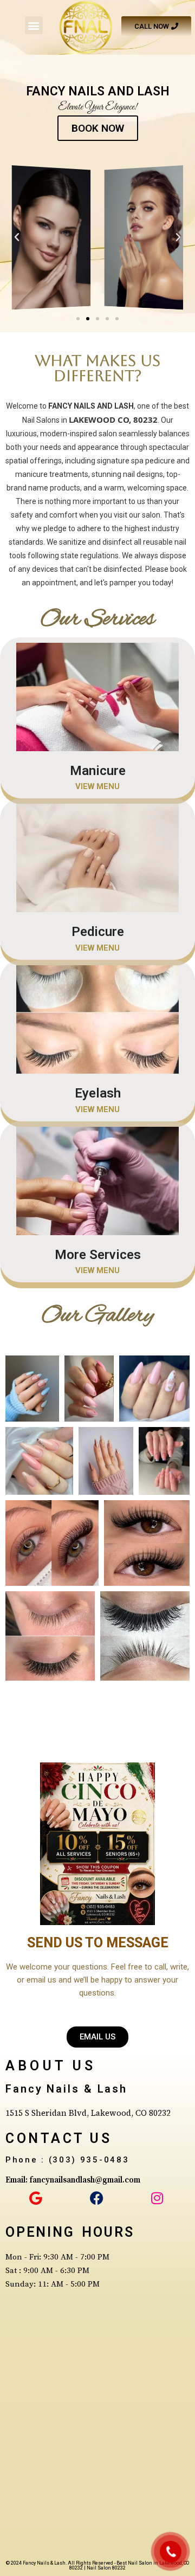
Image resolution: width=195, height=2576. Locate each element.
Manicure (98, 771)
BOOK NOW (98, 128)
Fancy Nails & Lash (66, 2089)
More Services (98, 1255)
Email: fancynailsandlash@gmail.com (73, 2180)
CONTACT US (58, 2138)
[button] (34, 25)
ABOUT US (51, 2066)
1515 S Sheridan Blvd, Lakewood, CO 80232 (88, 2113)
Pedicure (98, 932)
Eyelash (98, 1093)
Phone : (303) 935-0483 (67, 2160)
